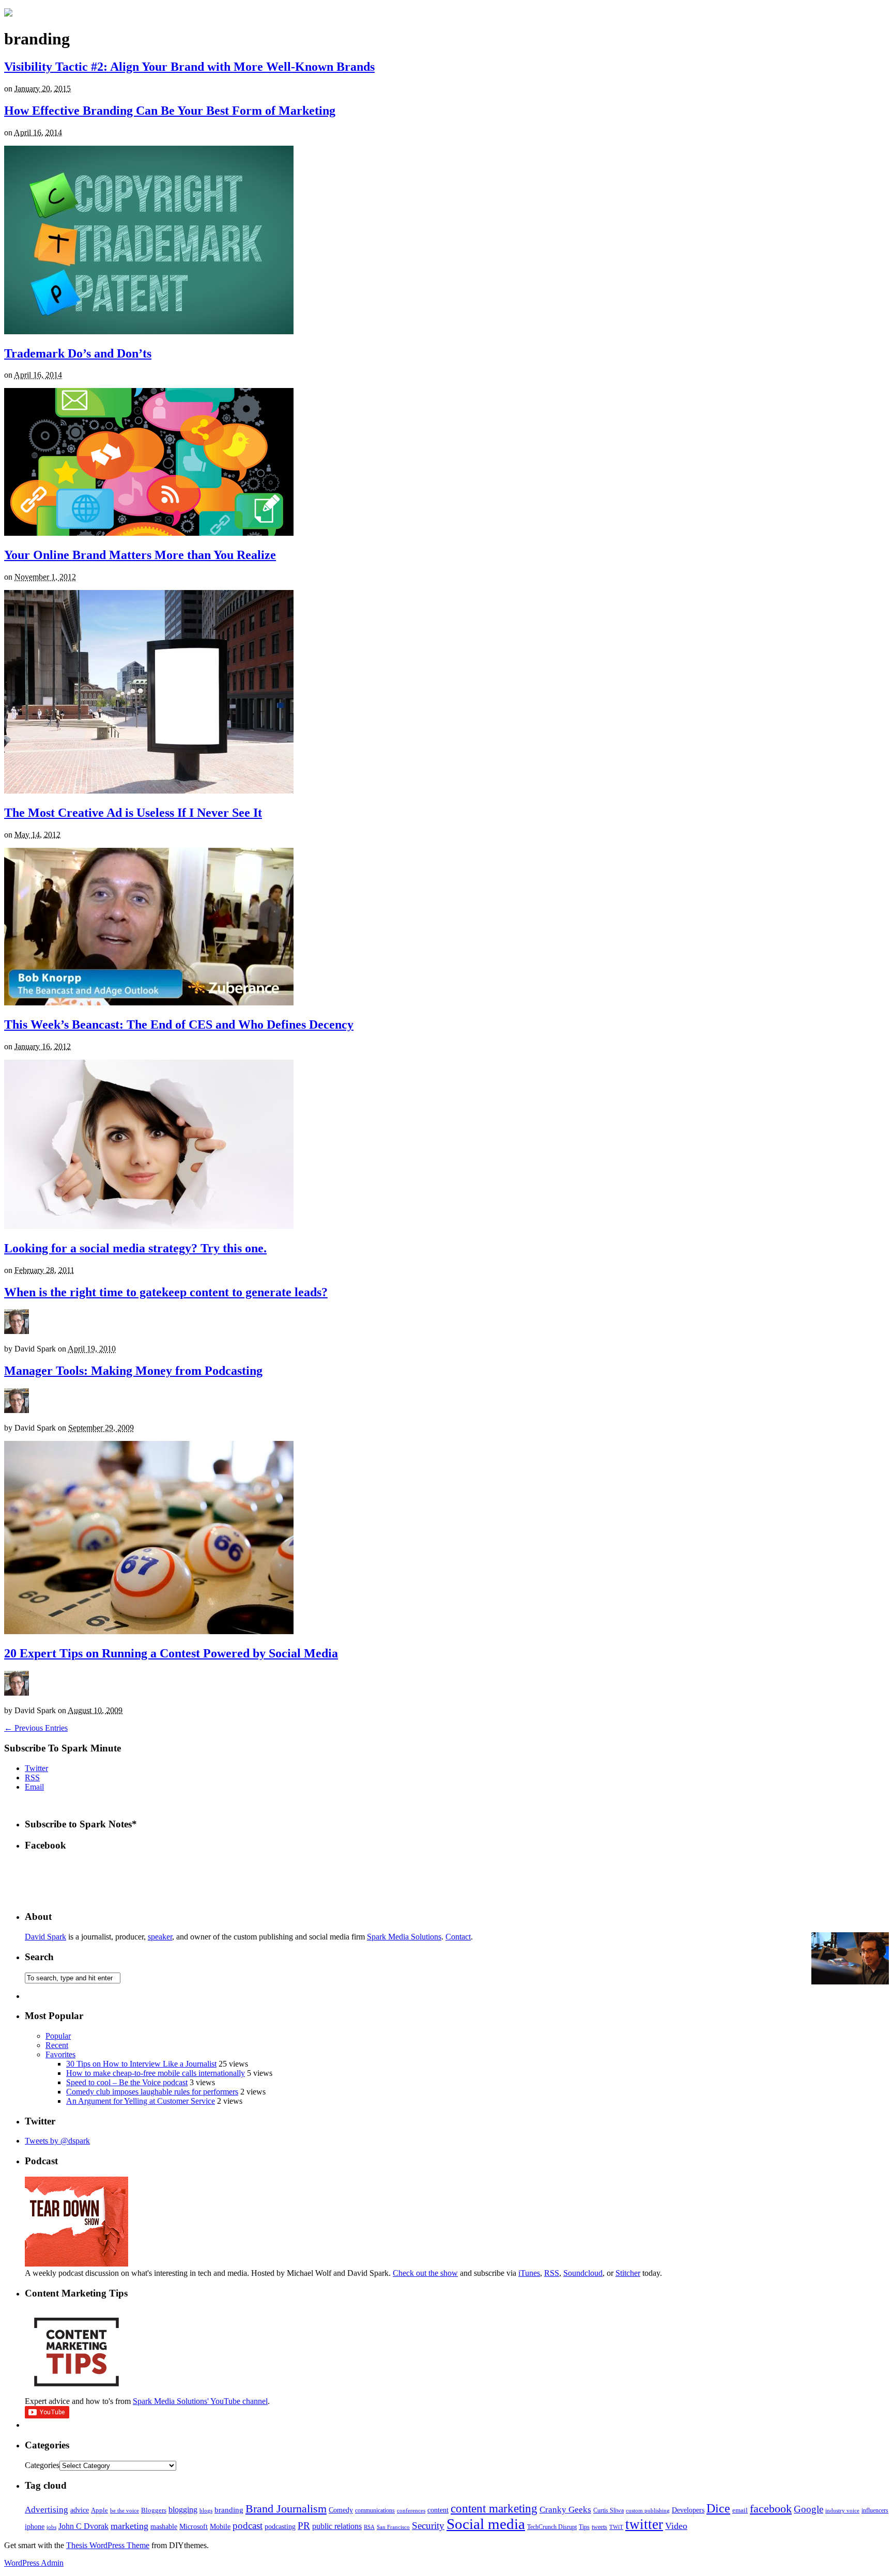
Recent (57, 2045)
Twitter (36, 1768)
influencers (875, 2510)
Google (809, 2509)
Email (34, 1787)
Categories (42, 2465)
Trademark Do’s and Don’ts (78, 353)
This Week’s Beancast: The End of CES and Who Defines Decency (179, 1025)
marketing (129, 2526)
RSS (32, 1778)
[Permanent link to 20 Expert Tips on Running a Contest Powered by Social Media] (149, 1631)
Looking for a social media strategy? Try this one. (135, 1248)
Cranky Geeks (565, 2510)
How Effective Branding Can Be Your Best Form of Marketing (170, 111)
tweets (599, 2527)
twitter (644, 2524)
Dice (718, 2508)
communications (375, 2510)
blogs (206, 2511)
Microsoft (194, 2526)
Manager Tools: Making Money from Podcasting (133, 1371)
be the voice (125, 2511)
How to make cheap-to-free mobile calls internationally (156, 2073)
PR (304, 2526)
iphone (35, 2527)
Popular (58, 2036)
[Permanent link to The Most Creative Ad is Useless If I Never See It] (149, 791)
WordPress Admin (34, 2563)
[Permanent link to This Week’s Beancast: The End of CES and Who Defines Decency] (149, 1003)
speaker (160, 1937)
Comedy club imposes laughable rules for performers (152, 2092)
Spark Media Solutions (404, 1937)
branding (229, 2510)
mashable (164, 2526)
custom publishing (648, 2511)
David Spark (45, 1937)
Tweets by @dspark (57, 2141)
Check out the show (425, 2273)
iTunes (529, 2273)
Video (676, 2526)
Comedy (341, 2510)
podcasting (280, 2527)
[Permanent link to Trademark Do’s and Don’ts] (149, 331)
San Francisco (393, 2527)
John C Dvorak (83, 2526)
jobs (51, 2527)
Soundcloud (583, 2273)
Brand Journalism (286, 2509)
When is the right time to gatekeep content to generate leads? (166, 1292)
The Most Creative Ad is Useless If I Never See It (133, 813)
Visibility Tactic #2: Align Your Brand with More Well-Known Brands (189, 67)
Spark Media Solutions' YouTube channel (200, 2401)
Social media (486, 2524)
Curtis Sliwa (609, 2511)
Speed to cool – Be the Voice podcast (127, 2082)
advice (80, 2510)
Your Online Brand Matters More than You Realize (140, 555)
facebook (771, 2509)
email (740, 2510)
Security (428, 2526)
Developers (688, 2510)
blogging (183, 2510)
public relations (337, 2526)
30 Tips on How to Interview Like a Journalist (141, 2064)
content (438, 2510)
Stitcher (628, 2273)
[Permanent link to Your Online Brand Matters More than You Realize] (149, 533)
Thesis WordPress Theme (108, 2545)
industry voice (842, 2511)
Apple (99, 2510)
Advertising (47, 2510)
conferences (411, 2511)
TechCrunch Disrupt (552, 2527)
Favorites (60, 2054)
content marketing (494, 2509)
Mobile (220, 2526)
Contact (458, 1937)
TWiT (616, 2527)
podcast (248, 2526)
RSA (369, 2527)
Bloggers (154, 2510)
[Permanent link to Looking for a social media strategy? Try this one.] (149, 1226)
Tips (584, 2527)
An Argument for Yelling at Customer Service (141, 2101)
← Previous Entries (36, 1728)
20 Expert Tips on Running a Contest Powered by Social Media (171, 1653)
